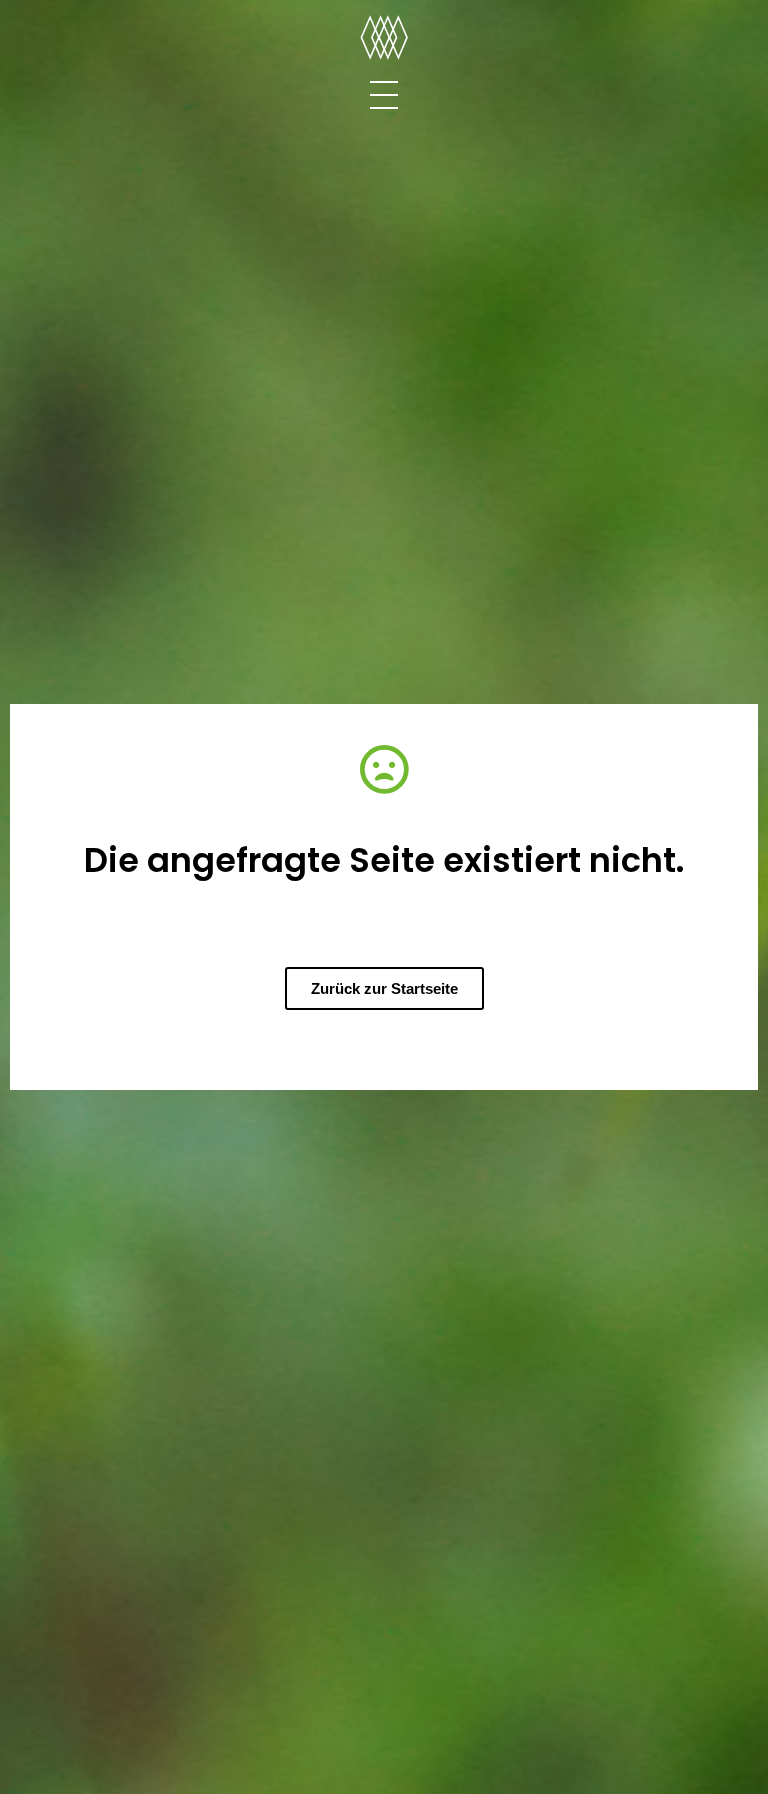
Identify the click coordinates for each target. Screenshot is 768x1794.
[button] (384, 988)
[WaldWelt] (384, 39)
